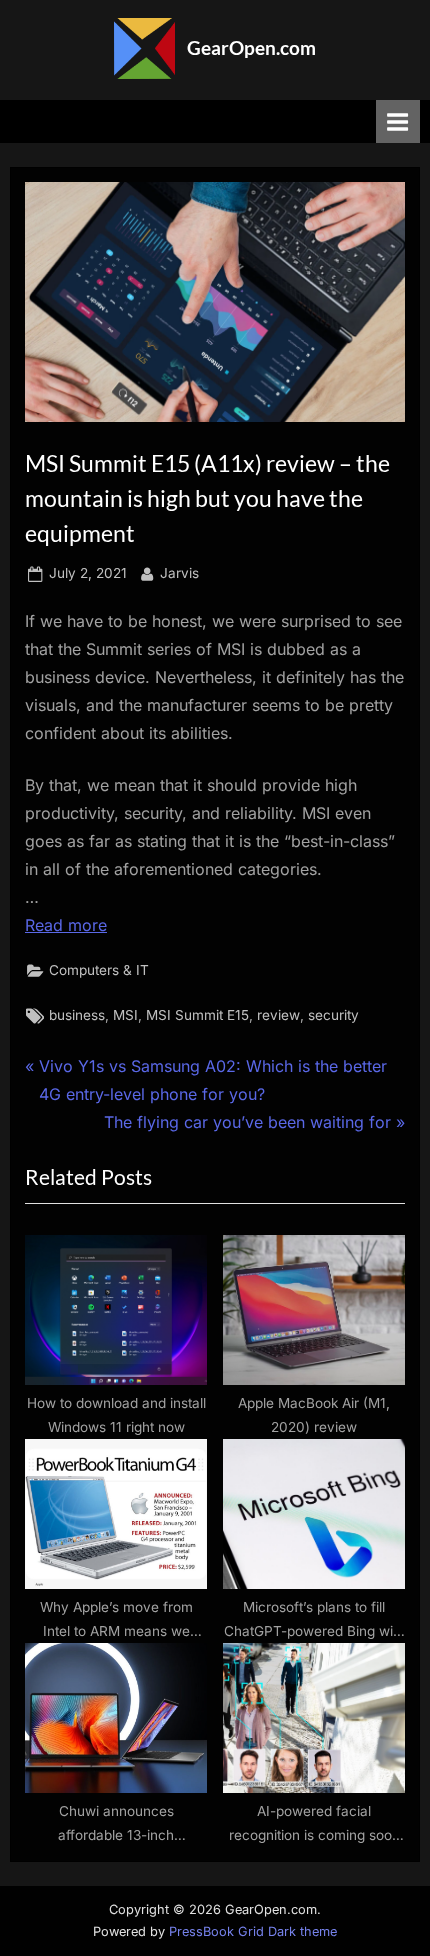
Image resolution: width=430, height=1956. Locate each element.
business (77, 1015)
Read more (66, 925)
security (333, 1015)
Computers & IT (99, 970)
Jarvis (179, 572)
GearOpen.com (251, 47)
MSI (125, 1015)
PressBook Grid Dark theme (253, 1931)
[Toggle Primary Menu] (398, 121)
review (278, 1015)
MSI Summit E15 (197, 1015)
